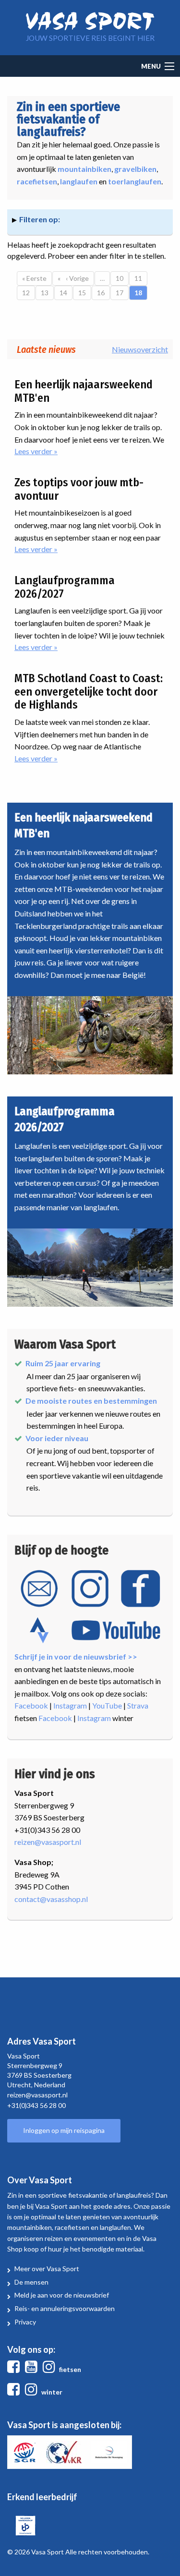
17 (122, 293)
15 (85, 293)
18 (141, 293)
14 (66, 293)
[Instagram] (51, 2369)
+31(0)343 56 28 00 (36, 2105)
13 (47, 293)
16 (103, 293)
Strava (138, 1705)
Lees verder (61, 452)
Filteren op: (40, 219)
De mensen (31, 2282)
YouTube (107, 1705)
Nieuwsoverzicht (140, 349)
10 (122, 278)
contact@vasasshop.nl (51, 1899)
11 (141, 278)
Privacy (25, 2322)
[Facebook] (15, 2369)
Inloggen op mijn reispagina (64, 2130)
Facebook (31, 1705)
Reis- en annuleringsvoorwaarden (65, 2308)
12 (29, 293)
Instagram (70, 1705)
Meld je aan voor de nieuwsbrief (62, 2295)
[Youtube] (33, 2369)
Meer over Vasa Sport (47, 2269)
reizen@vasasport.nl (48, 1842)
